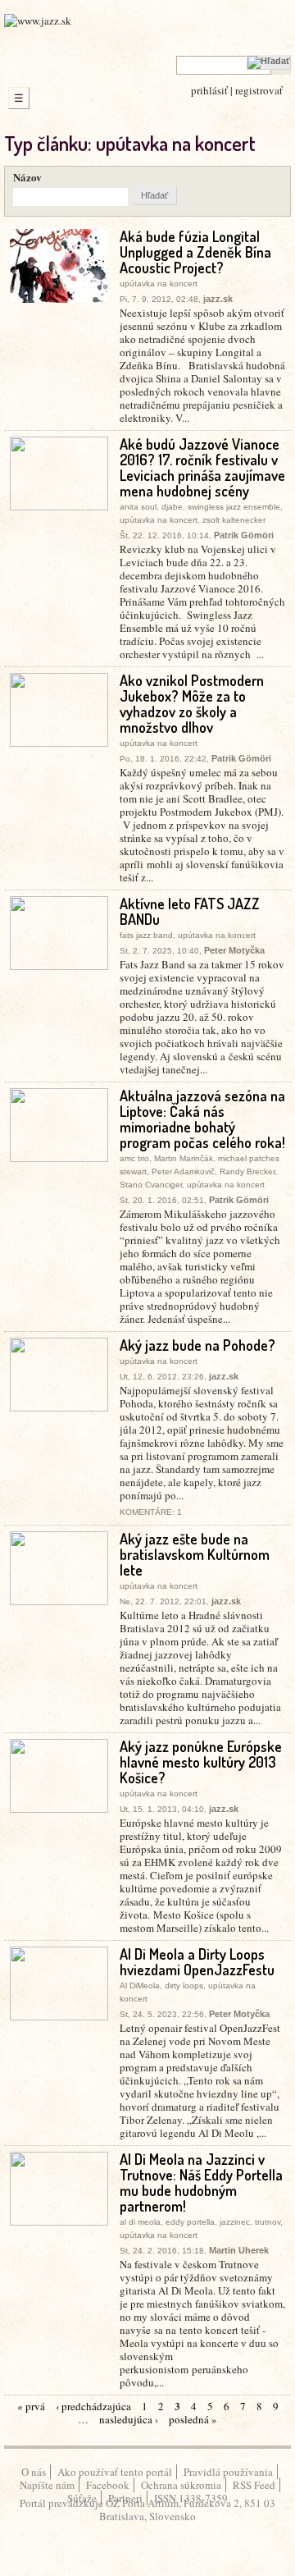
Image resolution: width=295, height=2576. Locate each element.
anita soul (138, 507)
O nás (34, 2472)
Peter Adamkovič (183, 1171)
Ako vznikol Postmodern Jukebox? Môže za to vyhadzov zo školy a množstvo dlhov (192, 704)
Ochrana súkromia (181, 2485)
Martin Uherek (239, 2250)
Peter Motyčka (234, 950)
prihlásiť (209, 90)
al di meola (140, 2222)
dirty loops (184, 1986)
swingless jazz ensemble (234, 507)
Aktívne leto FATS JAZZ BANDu (190, 911)
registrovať (259, 90)
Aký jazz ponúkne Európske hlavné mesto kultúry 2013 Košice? (201, 1762)
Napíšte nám (47, 2485)
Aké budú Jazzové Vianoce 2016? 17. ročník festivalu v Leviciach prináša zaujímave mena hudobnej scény (202, 467)
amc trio (134, 1158)
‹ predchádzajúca (93, 2406)
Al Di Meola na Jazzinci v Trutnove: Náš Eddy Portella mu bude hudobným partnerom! (201, 2183)
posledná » (193, 2419)
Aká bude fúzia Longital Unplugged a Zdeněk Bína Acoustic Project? (195, 252)
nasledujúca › (129, 2419)
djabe (172, 507)
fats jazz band (146, 935)
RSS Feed (254, 2485)
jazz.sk (218, 299)
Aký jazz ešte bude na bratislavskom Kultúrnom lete (195, 1554)
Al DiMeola (140, 1986)
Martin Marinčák (184, 1158)
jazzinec (235, 2222)
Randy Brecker (247, 1171)
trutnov (268, 2222)
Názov (27, 177)
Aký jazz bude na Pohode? (197, 1345)
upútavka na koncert (159, 284)
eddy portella (190, 2222)
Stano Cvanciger (151, 1185)
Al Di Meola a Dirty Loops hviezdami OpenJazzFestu (197, 1962)
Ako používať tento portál (115, 2472)
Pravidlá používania (228, 2472)
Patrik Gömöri (244, 535)
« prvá (31, 2406)
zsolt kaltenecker (234, 520)
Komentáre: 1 (151, 1512)
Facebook (108, 2485)
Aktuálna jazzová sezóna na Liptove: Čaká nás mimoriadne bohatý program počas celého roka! (202, 1119)
